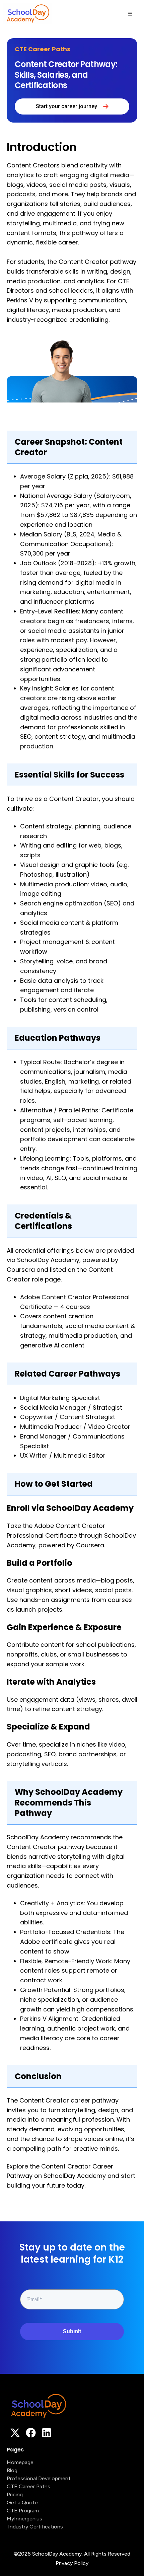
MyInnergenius (24, 2519)
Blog (12, 2470)
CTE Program (23, 2511)
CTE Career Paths (28, 2486)
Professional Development (39, 2478)
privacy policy (72, 2563)
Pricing (15, 2494)
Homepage (20, 2462)
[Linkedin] (47, 2433)
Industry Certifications (35, 2527)
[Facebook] (31, 2433)
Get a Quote (22, 2503)
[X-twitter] (15, 2433)
